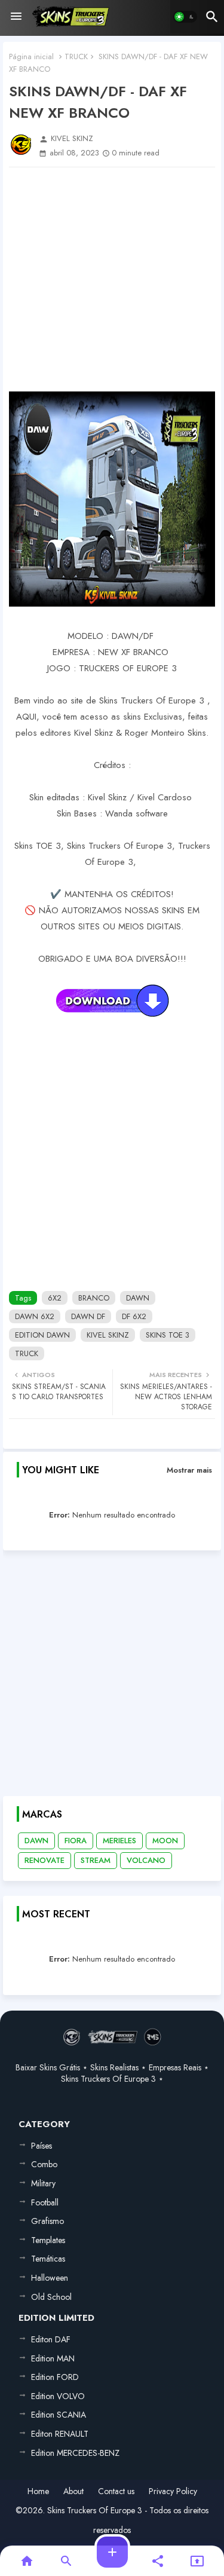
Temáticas (48, 2259)
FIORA (76, 1841)
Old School (51, 2297)
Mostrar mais (189, 1470)
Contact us (116, 2491)
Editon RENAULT (60, 2434)
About (73, 2491)
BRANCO (94, 1298)
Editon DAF (51, 2339)
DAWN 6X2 (35, 1316)
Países (42, 2146)
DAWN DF (88, 1316)
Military (43, 2183)
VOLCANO (146, 1860)
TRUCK (76, 56)
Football (45, 2202)
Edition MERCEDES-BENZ (75, 2453)
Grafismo (47, 2221)
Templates (48, 2240)
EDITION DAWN (42, 1335)
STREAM (96, 1860)
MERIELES (119, 1841)
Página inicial (31, 56)
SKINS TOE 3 (168, 1335)
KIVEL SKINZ (108, 1335)
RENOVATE (45, 1860)
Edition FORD (55, 2377)
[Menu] (16, 17)
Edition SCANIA (59, 2415)
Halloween (50, 2278)
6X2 (55, 1298)
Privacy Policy (173, 2491)
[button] (185, 17)
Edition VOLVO (58, 2396)
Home (38, 2491)
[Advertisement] (112, 279)
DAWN (138, 1298)
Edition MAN (53, 2358)
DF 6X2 (134, 1316)
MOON (165, 1841)
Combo (44, 2164)
